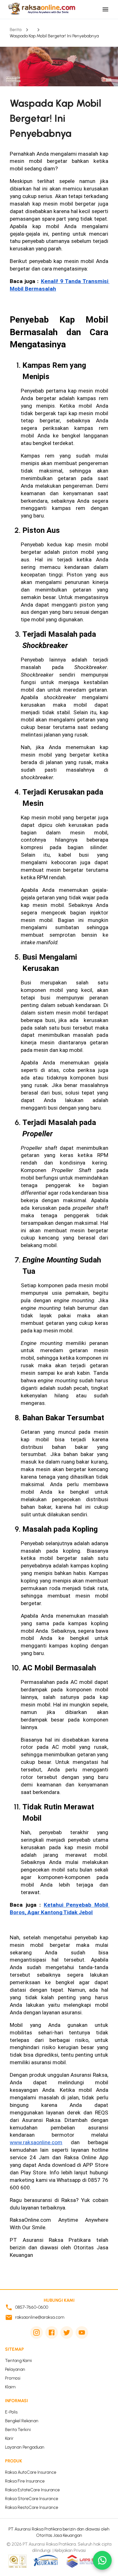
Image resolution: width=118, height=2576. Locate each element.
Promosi (13, 2378)
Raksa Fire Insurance (25, 2481)
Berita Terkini (18, 2430)
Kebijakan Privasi (70, 2550)
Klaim (10, 2387)
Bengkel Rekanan (22, 2421)
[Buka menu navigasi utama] (105, 9)
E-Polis (11, 2412)
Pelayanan (15, 2369)
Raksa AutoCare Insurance (31, 2472)
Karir (9, 2438)
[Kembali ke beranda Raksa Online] (41, 9)
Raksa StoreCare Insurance (32, 2499)
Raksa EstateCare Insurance (32, 2490)
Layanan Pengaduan (25, 2447)
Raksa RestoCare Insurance (32, 2507)
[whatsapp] (102, 2560)
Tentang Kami (18, 2361)
